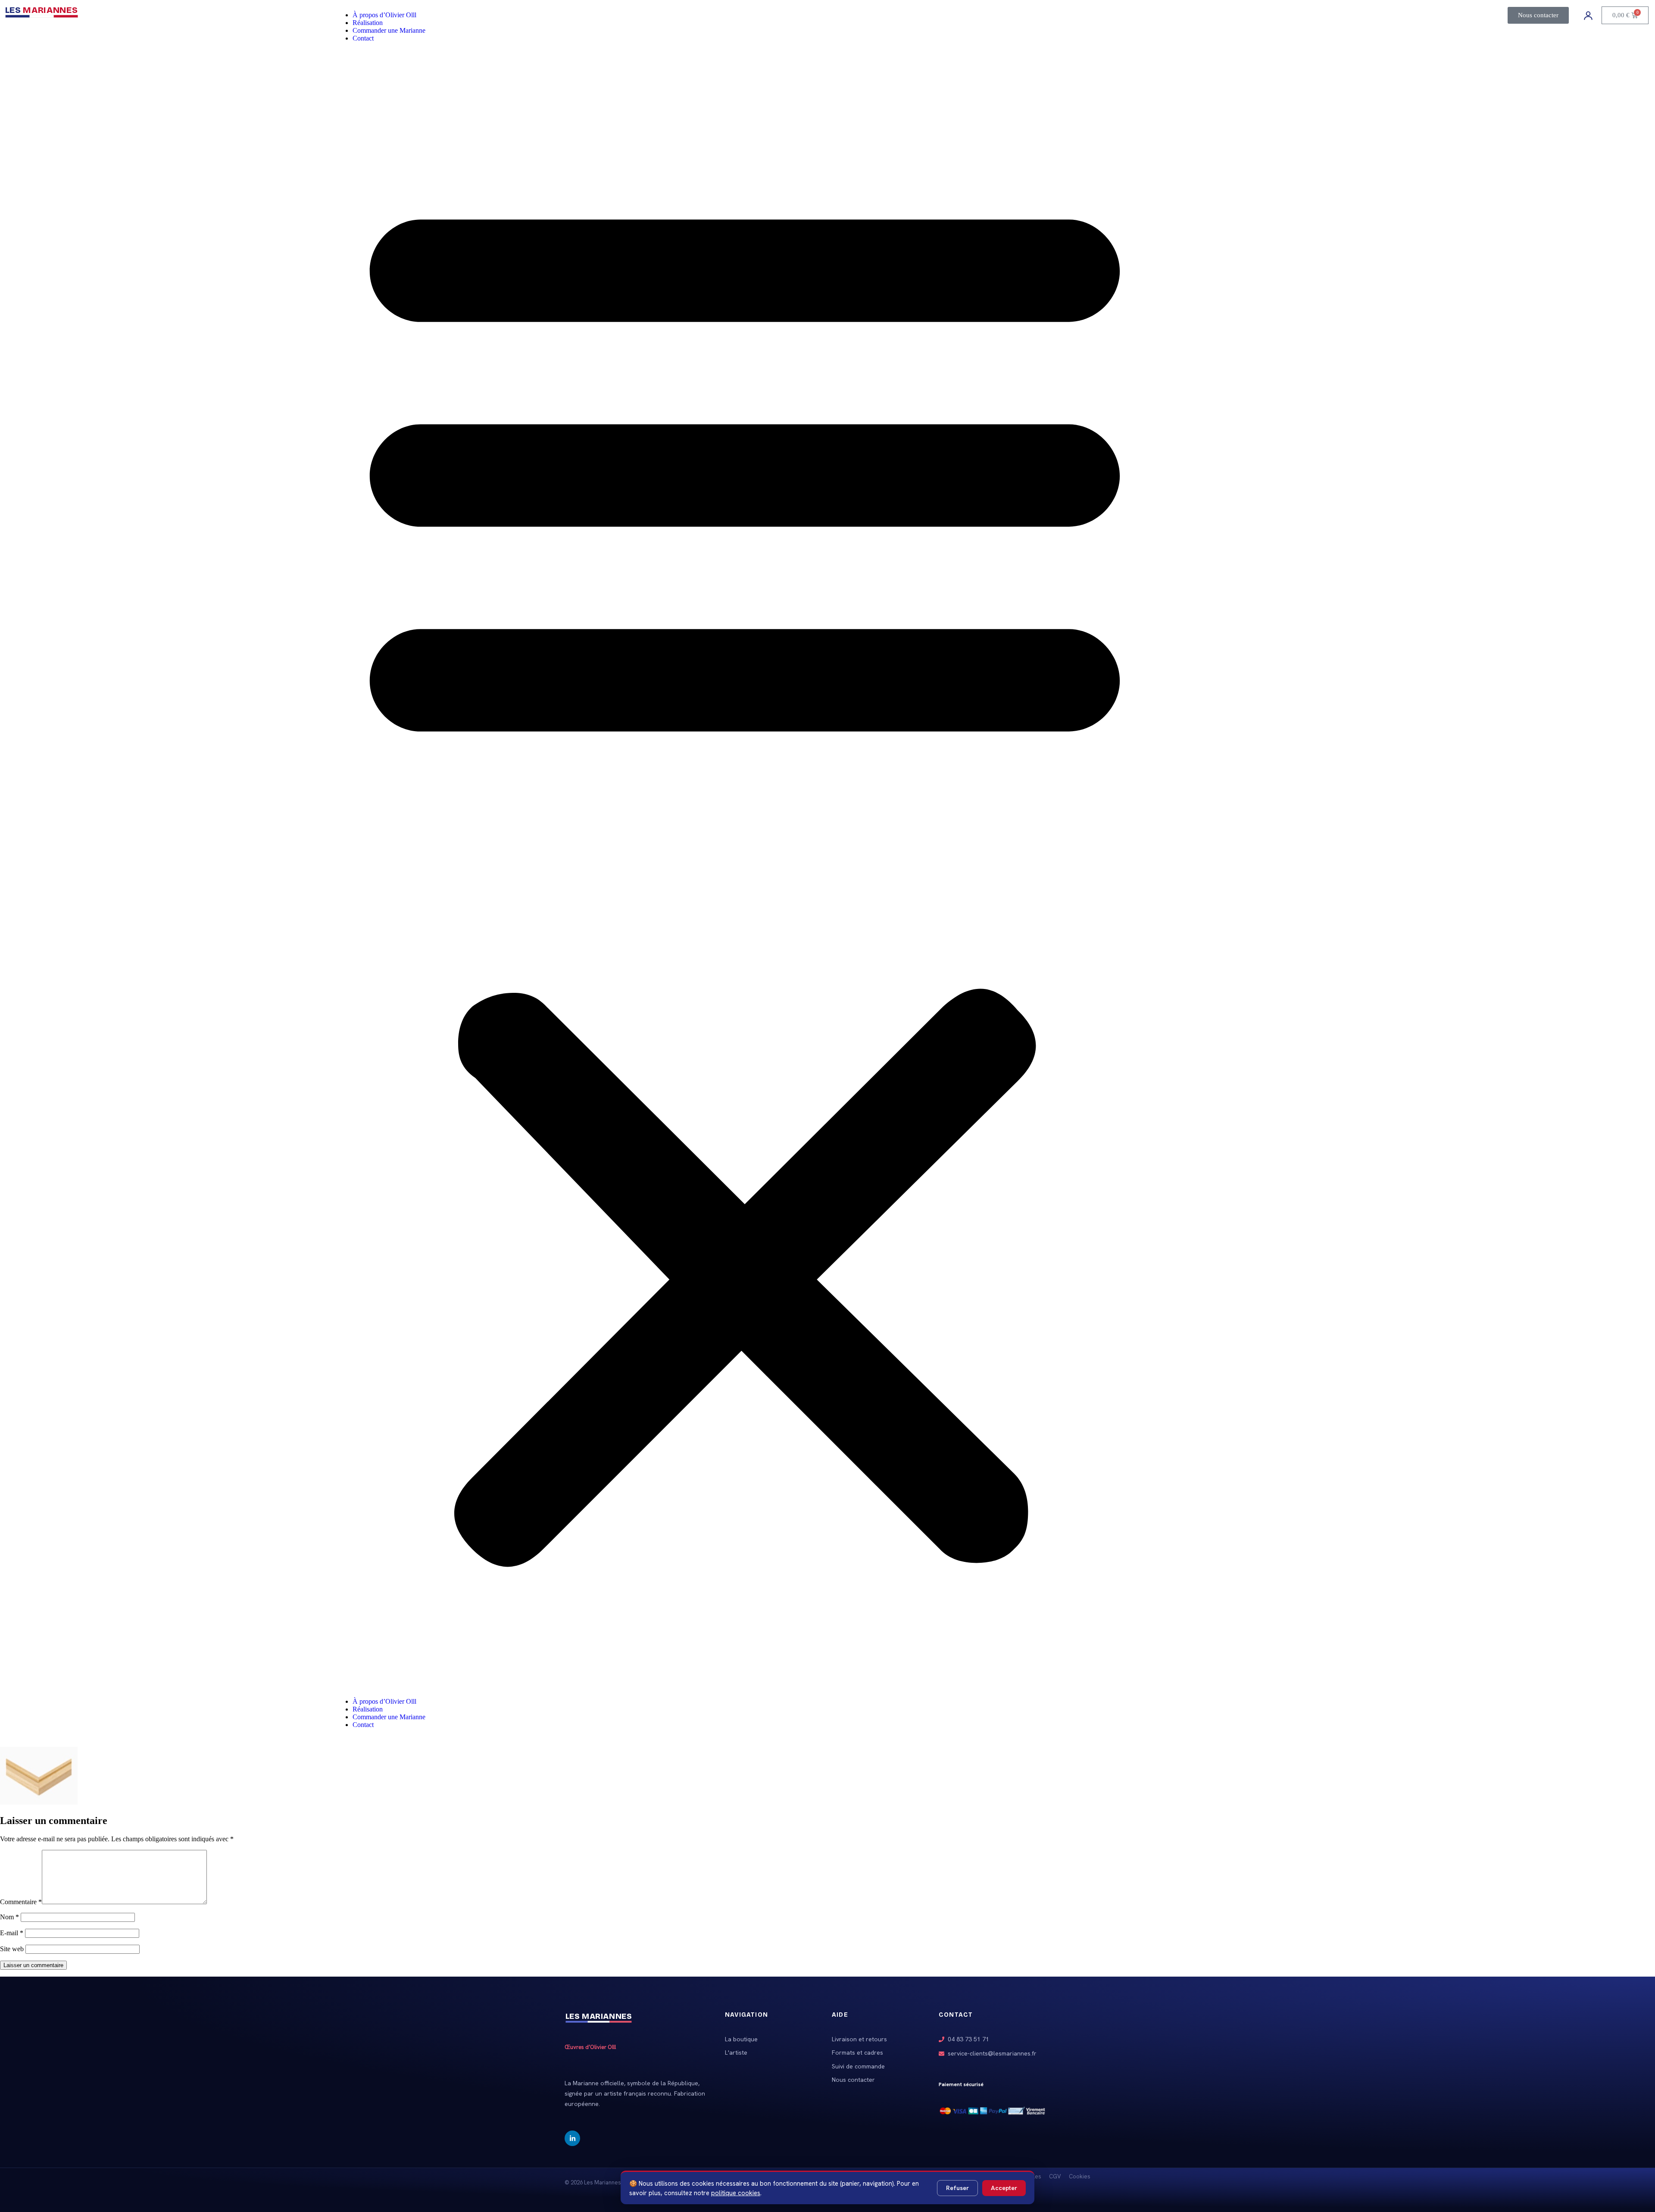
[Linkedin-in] (572, 2138)
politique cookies (736, 2193)
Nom (9, 1917)
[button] (745, 870)
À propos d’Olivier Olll (384, 15)
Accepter (1004, 2188)
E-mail (12, 1933)
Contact (363, 38)
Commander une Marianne (389, 30)
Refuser (957, 2188)
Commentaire (21, 1902)
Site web (12, 1949)
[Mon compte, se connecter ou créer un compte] (1588, 16)
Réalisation (368, 23)
